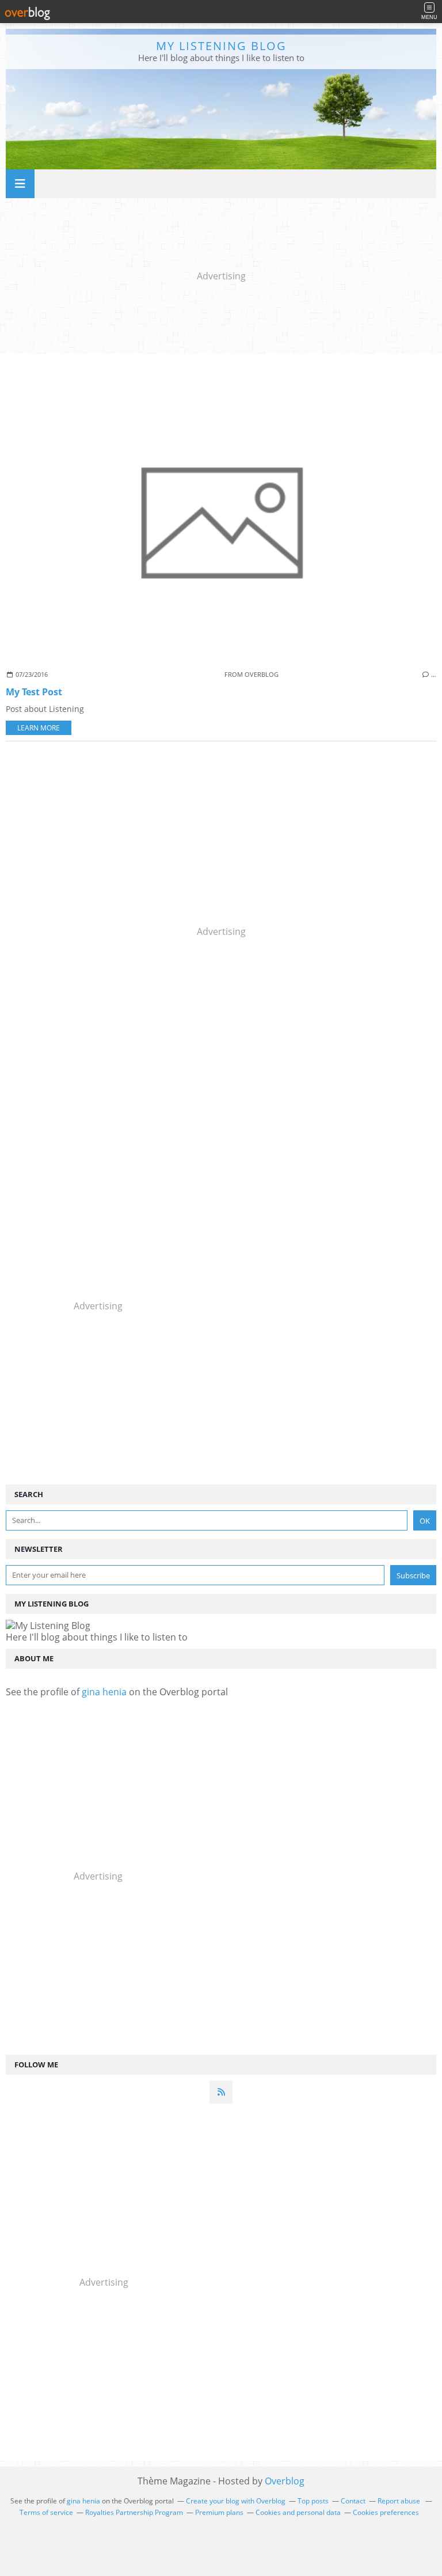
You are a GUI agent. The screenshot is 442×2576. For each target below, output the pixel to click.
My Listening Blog (221, 46)
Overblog (285, 2481)
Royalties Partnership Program (134, 2512)
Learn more (39, 728)
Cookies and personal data (298, 2512)
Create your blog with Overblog (236, 2501)
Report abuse (400, 2501)
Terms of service (46, 2512)
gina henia (104, 1692)
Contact (353, 2501)
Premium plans (219, 2512)
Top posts (313, 2501)
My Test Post (34, 692)
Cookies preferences (386, 2512)
